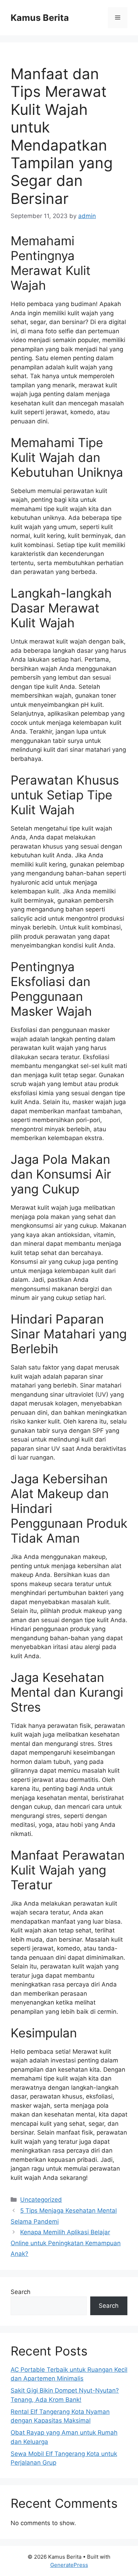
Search (21, 2292)
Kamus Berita (40, 18)
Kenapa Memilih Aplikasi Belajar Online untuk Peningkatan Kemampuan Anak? (66, 2243)
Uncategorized (41, 2200)
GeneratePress (69, 2565)
